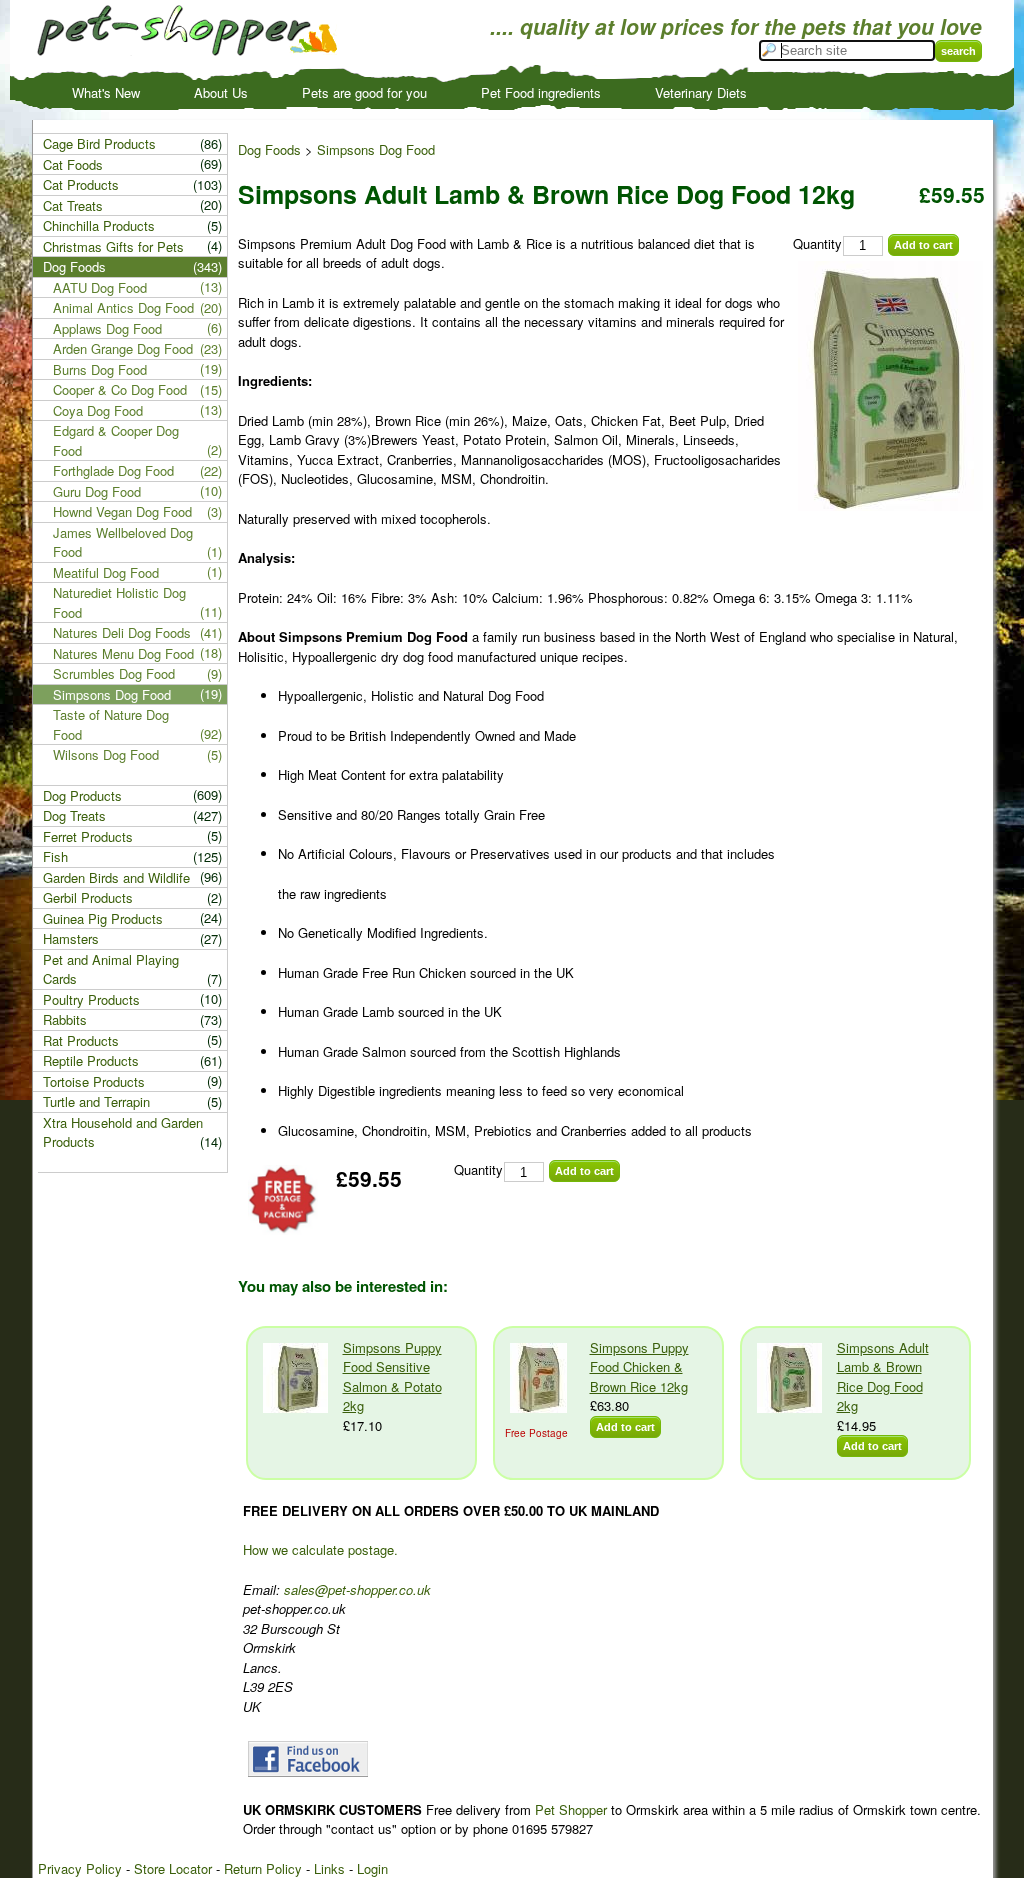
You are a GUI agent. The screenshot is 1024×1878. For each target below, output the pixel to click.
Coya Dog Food (98, 410)
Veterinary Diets (701, 92)
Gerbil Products (88, 897)
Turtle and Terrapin (96, 1101)
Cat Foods (73, 164)
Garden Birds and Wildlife (116, 877)
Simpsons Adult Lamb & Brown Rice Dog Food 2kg (883, 1377)
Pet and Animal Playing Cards (111, 969)
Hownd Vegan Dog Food (122, 511)
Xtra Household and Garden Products (123, 1132)
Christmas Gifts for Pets (113, 246)
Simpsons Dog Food (376, 149)
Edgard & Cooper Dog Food (116, 440)
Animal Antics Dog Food (123, 307)
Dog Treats (74, 815)
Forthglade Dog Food (113, 470)
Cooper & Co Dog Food (120, 389)
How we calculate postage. (320, 1549)
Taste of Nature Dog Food (111, 724)
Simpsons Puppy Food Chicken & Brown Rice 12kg (639, 1367)
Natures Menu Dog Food (123, 653)
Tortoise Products (94, 1081)
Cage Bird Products (99, 143)
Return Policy (263, 1868)
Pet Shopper (571, 1809)
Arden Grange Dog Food (123, 348)
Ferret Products (88, 836)
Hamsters (71, 938)
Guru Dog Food (97, 491)
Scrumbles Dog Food (114, 673)
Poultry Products (91, 999)
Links (329, 1868)
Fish (55, 856)
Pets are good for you (364, 92)
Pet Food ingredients (541, 92)
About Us (221, 92)
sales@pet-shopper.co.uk (357, 1589)
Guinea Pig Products (103, 918)
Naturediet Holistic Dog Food (119, 602)
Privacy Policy (80, 1868)
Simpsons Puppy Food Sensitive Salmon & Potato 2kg (392, 1377)
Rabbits (65, 1019)
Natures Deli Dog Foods (122, 632)
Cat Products (81, 184)
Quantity (817, 243)
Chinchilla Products (99, 225)
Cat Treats (73, 205)
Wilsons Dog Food (106, 754)
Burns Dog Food (100, 369)
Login (372, 1868)
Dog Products (82, 795)
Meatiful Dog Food (106, 572)
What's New (106, 92)
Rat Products (81, 1040)
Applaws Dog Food (107, 328)
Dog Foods (269, 149)
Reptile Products (91, 1060)
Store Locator (173, 1868)
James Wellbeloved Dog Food (123, 542)
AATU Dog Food (100, 287)
